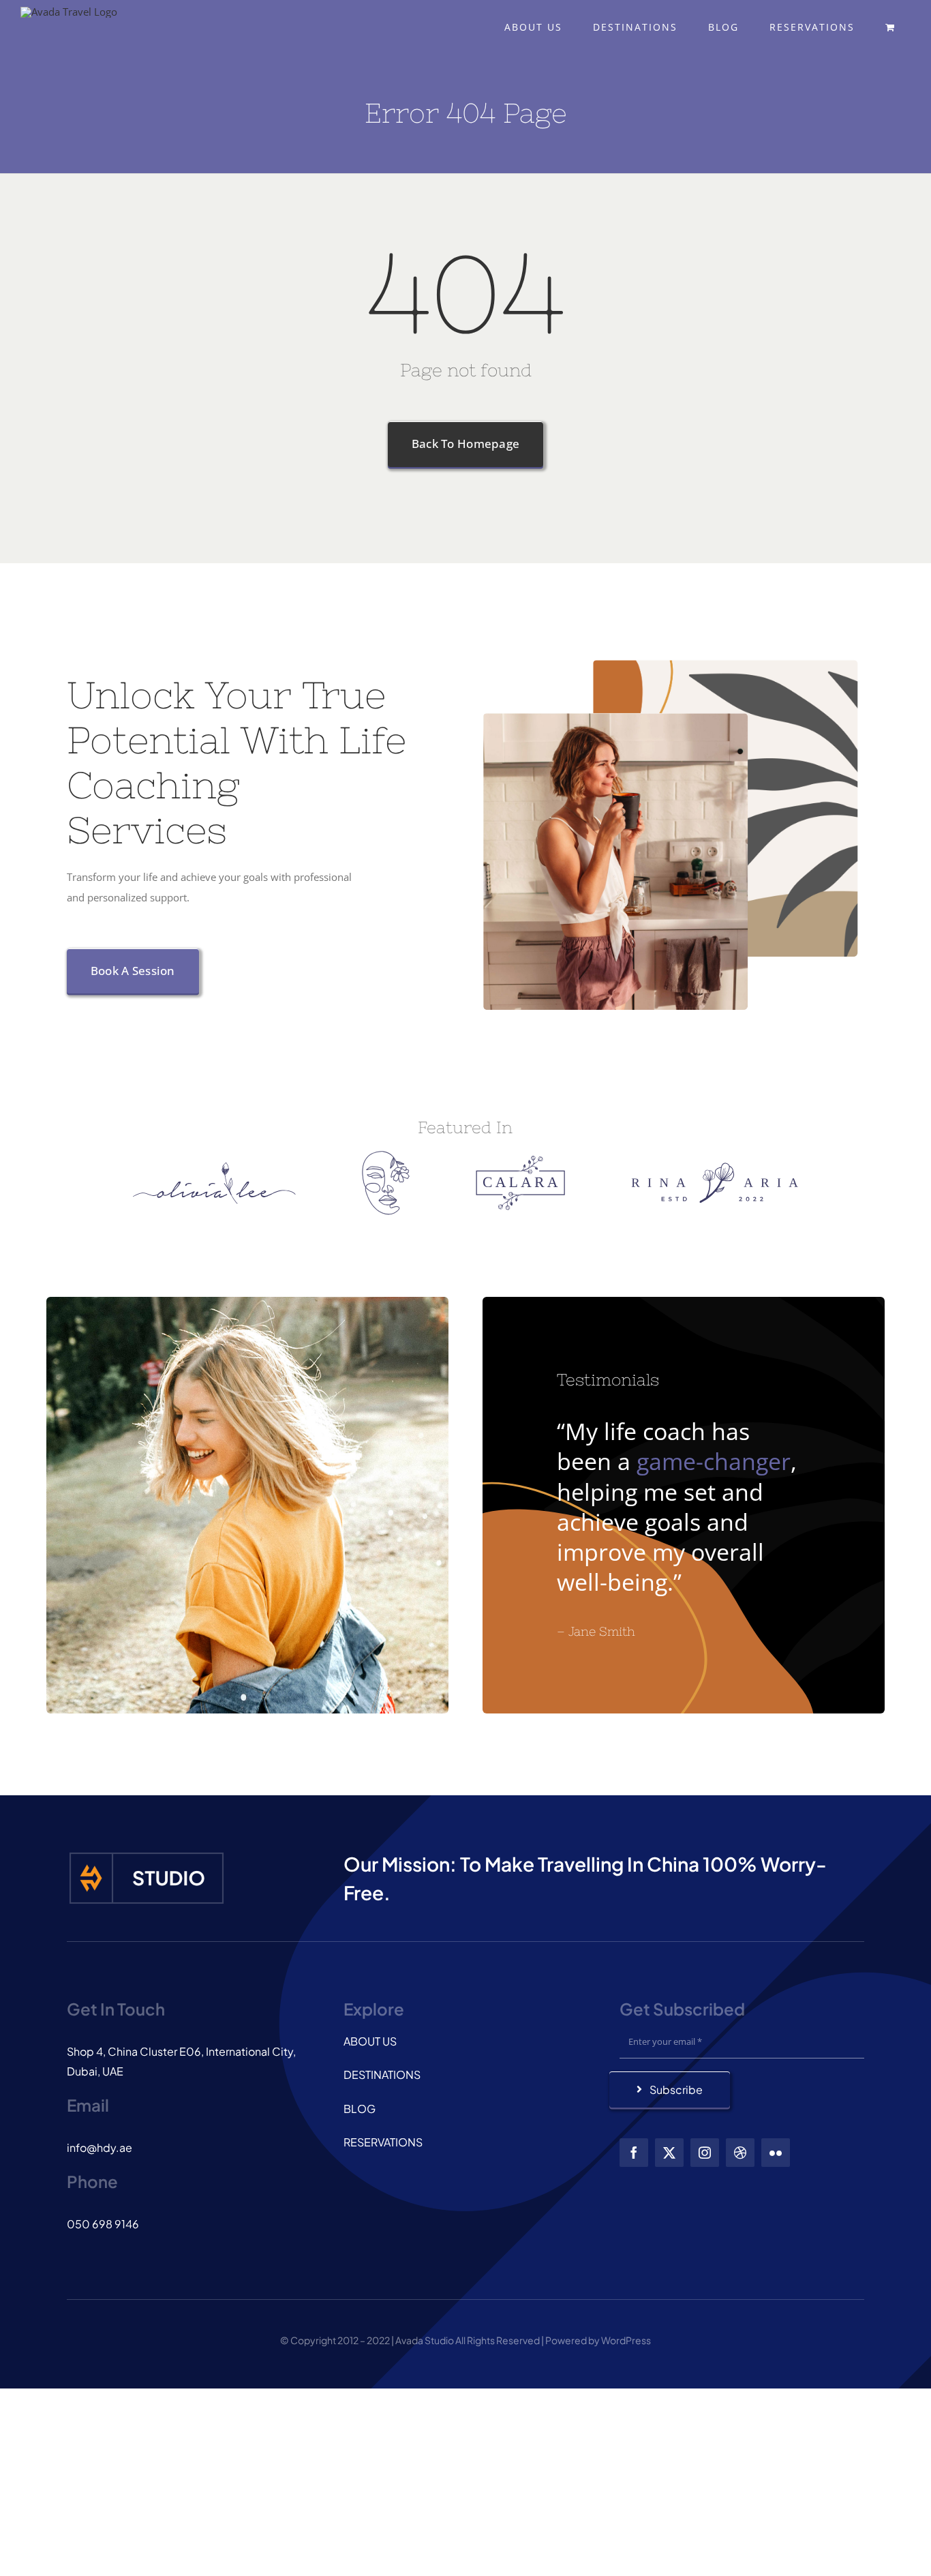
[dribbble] (740, 2153)
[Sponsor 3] (520, 1160)
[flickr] (776, 2153)
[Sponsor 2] (386, 1156)
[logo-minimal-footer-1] (147, 1855)
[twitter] (669, 2153)
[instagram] (705, 2153)
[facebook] (634, 2153)
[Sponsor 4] (715, 1167)
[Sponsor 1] (214, 1167)
